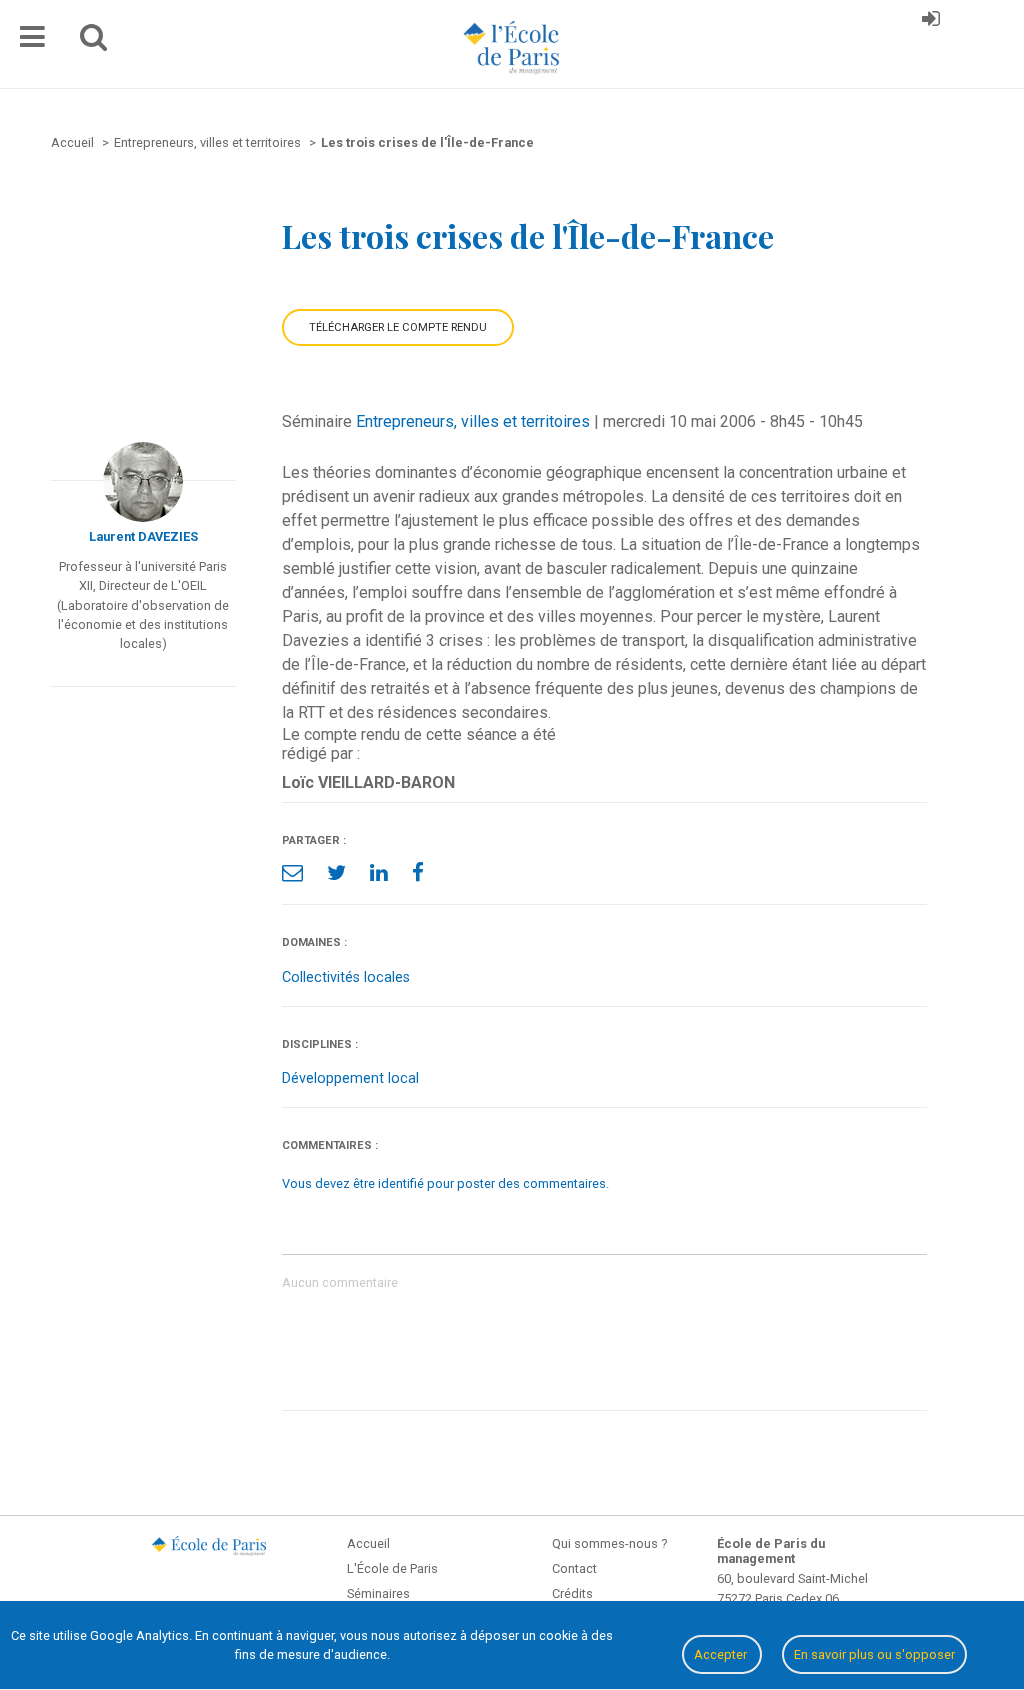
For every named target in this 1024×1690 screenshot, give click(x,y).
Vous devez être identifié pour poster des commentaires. (445, 1183)
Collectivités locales (346, 977)
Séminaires (378, 1593)
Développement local (350, 1078)
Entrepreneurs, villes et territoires (473, 421)
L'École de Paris (392, 1568)
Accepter (722, 1654)
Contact (574, 1568)
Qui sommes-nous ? (609, 1543)
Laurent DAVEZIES (143, 536)
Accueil (368, 1543)
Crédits (572, 1593)
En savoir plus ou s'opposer (874, 1654)
